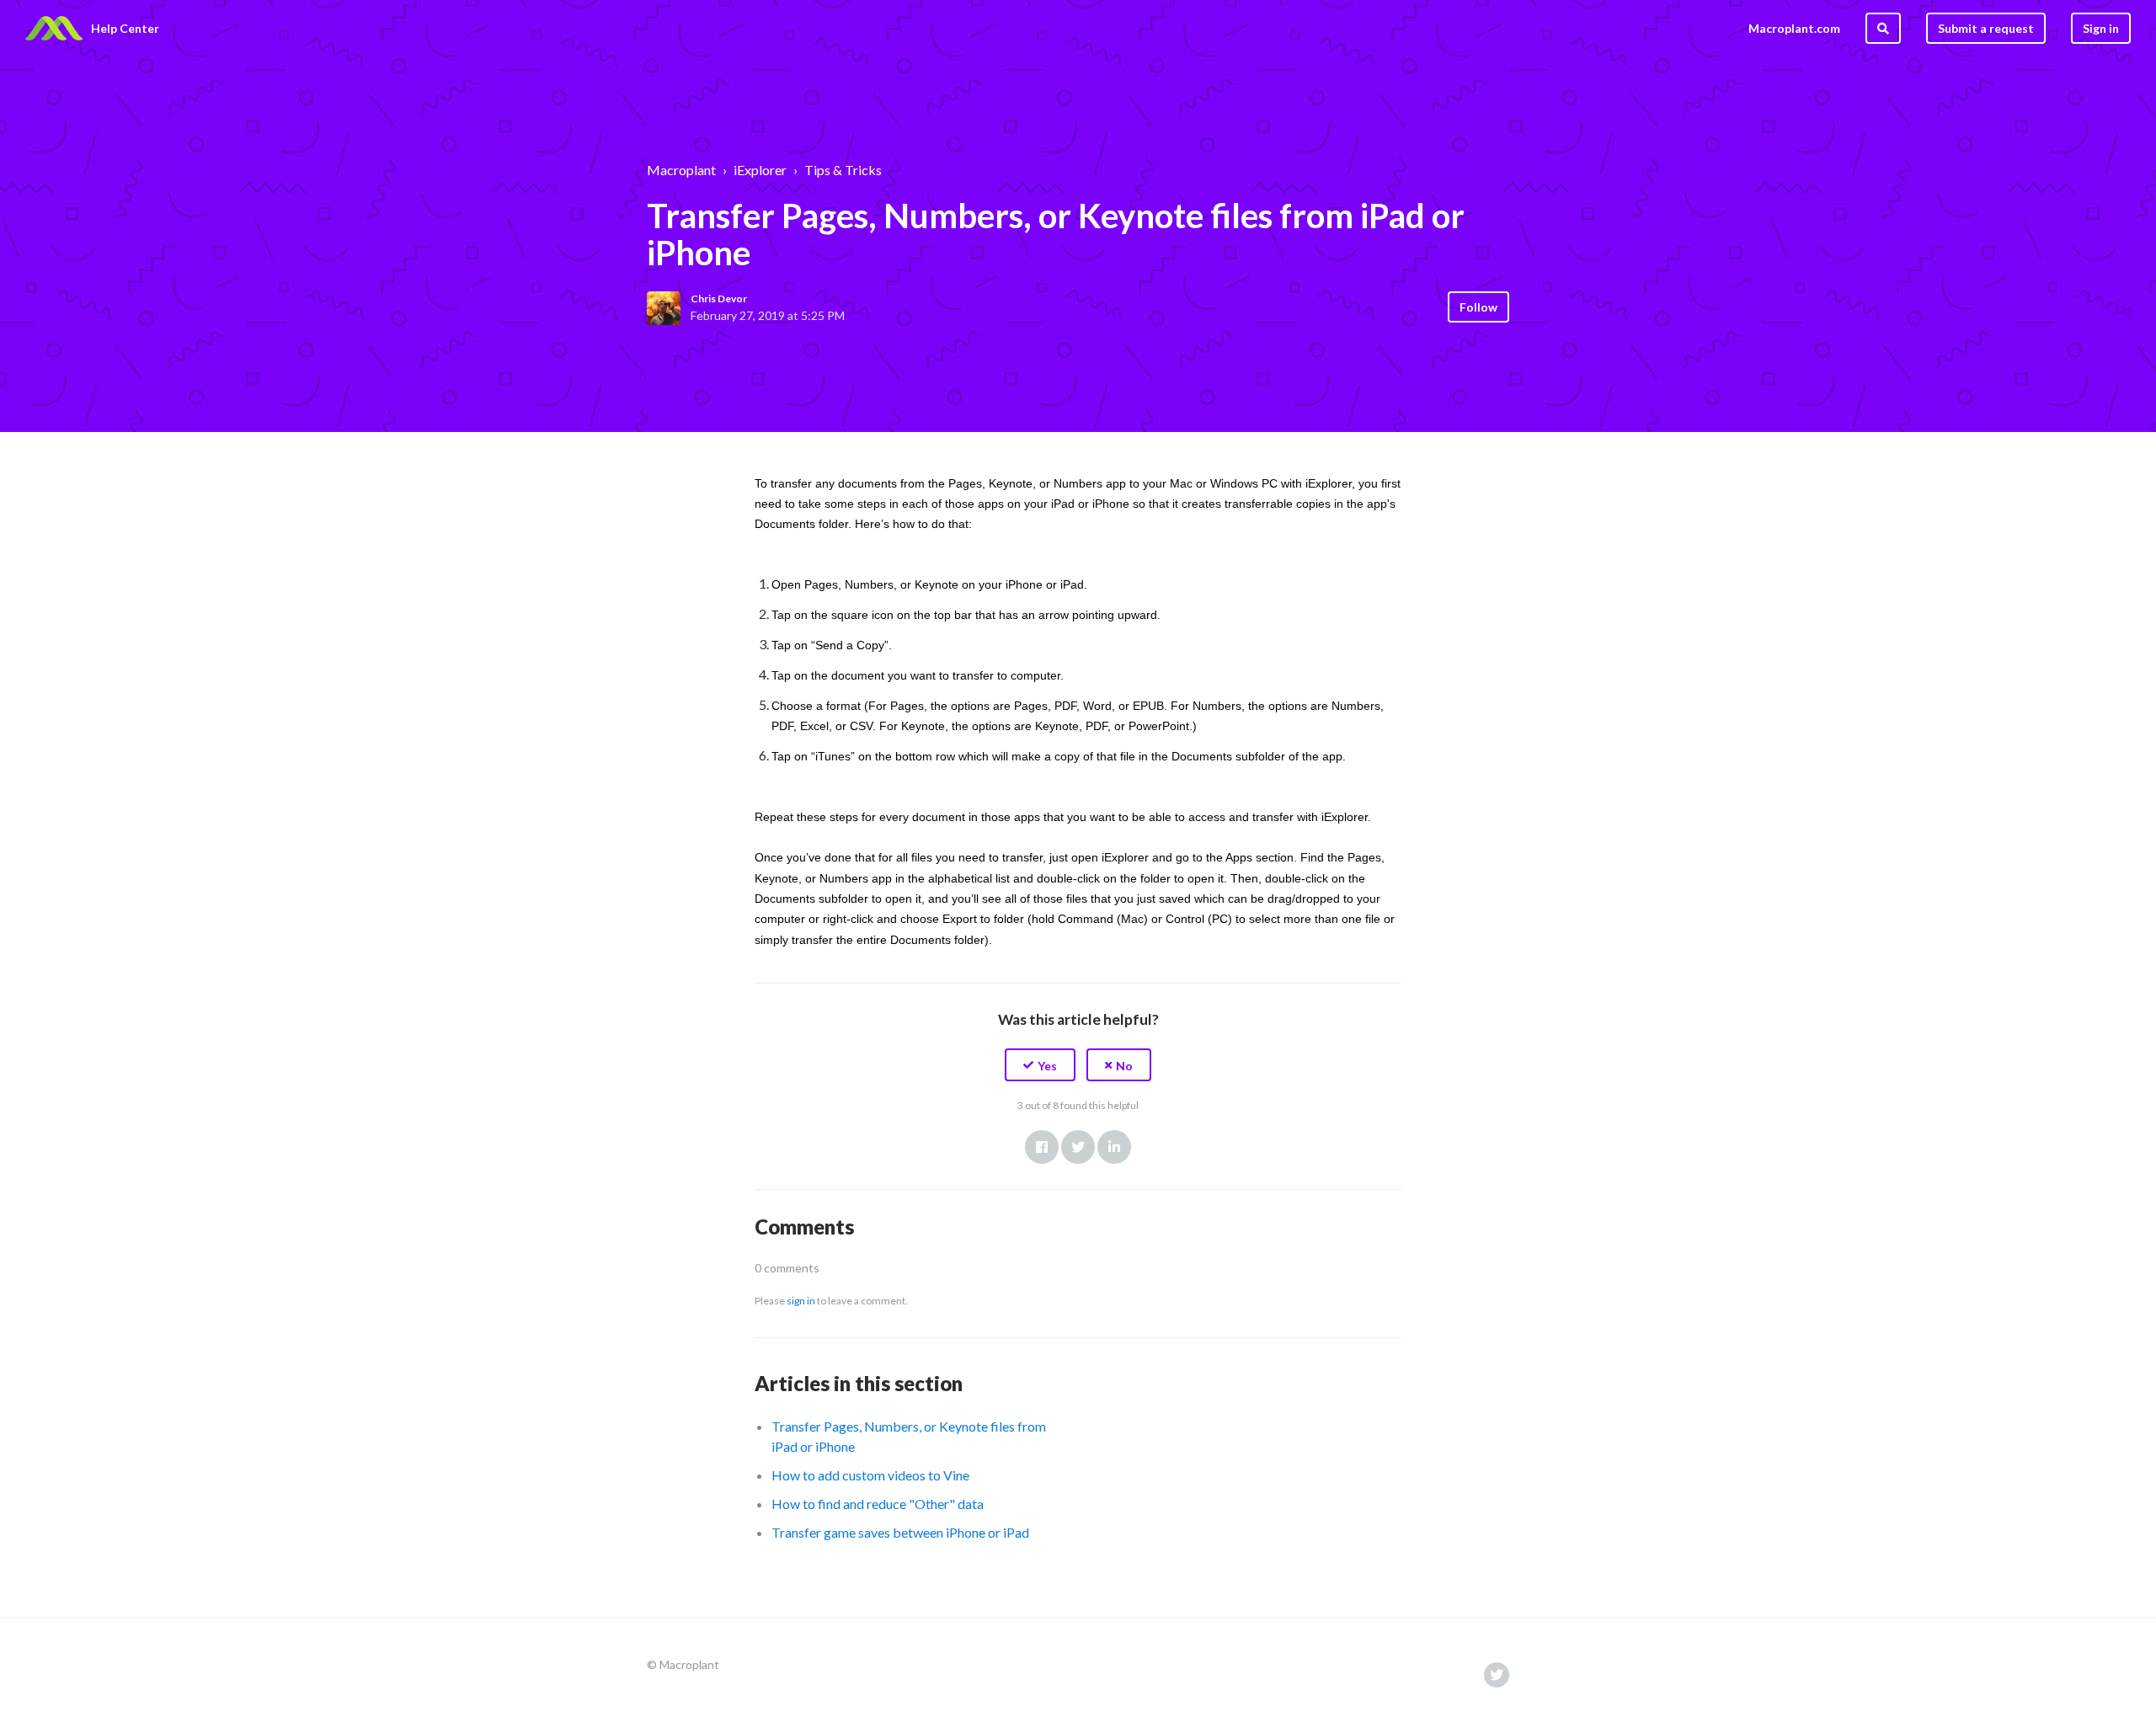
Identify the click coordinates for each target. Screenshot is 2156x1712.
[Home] (54, 29)
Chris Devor (719, 299)
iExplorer (760, 170)
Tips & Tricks (843, 170)
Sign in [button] (2101, 28)
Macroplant (681, 170)
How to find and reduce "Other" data (878, 1504)
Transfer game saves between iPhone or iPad (900, 1532)
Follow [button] (1478, 307)
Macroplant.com (1794, 28)
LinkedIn (1114, 1147)
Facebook (1042, 1147)
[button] (1040, 1065)
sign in (801, 1301)
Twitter (1078, 1147)
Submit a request (1986, 28)
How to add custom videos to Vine (870, 1475)
